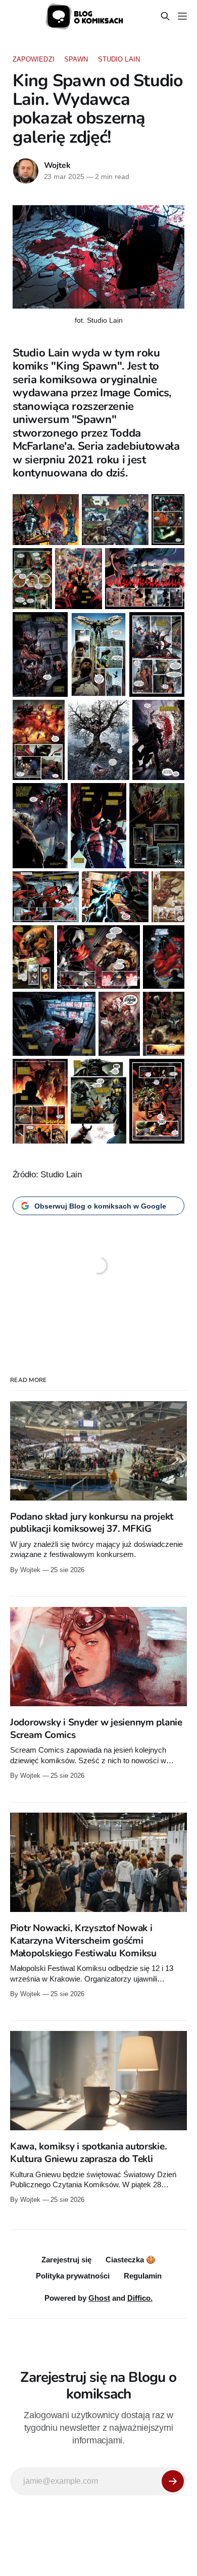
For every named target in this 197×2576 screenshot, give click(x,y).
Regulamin (143, 2276)
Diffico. (140, 2298)
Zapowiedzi (34, 59)
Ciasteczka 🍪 (131, 2260)
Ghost (99, 2298)
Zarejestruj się (66, 2260)
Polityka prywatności (73, 2276)
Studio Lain (119, 59)
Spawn (76, 59)
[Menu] (182, 16)
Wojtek (57, 165)
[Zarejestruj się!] (173, 2481)
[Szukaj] (165, 16)
